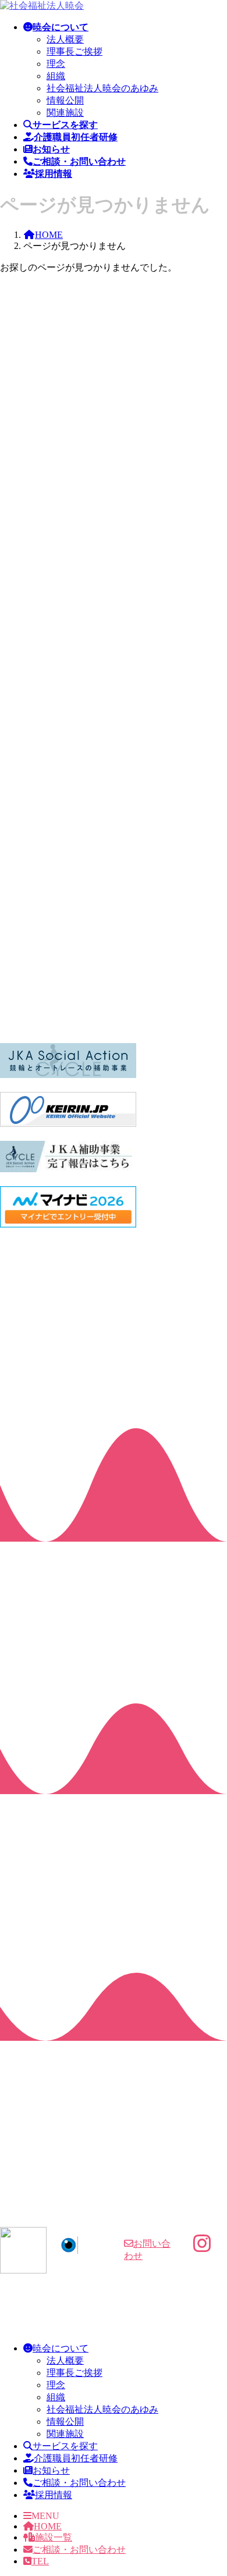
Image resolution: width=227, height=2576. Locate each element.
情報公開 (65, 100)
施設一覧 (54, 2537)
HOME (48, 2526)
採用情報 (54, 2495)
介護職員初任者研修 (76, 2458)
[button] (114, 2208)
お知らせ (51, 2470)
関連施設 (65, 113)
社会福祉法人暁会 (116, 2322)
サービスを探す (65, 2446)
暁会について (61, 2348)
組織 (56, 76)
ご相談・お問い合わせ (79, 2483)
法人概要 (65, 39)
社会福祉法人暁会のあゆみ (102, 88)
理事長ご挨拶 (75, 51)
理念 (56, 64)
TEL (40, 2561)
